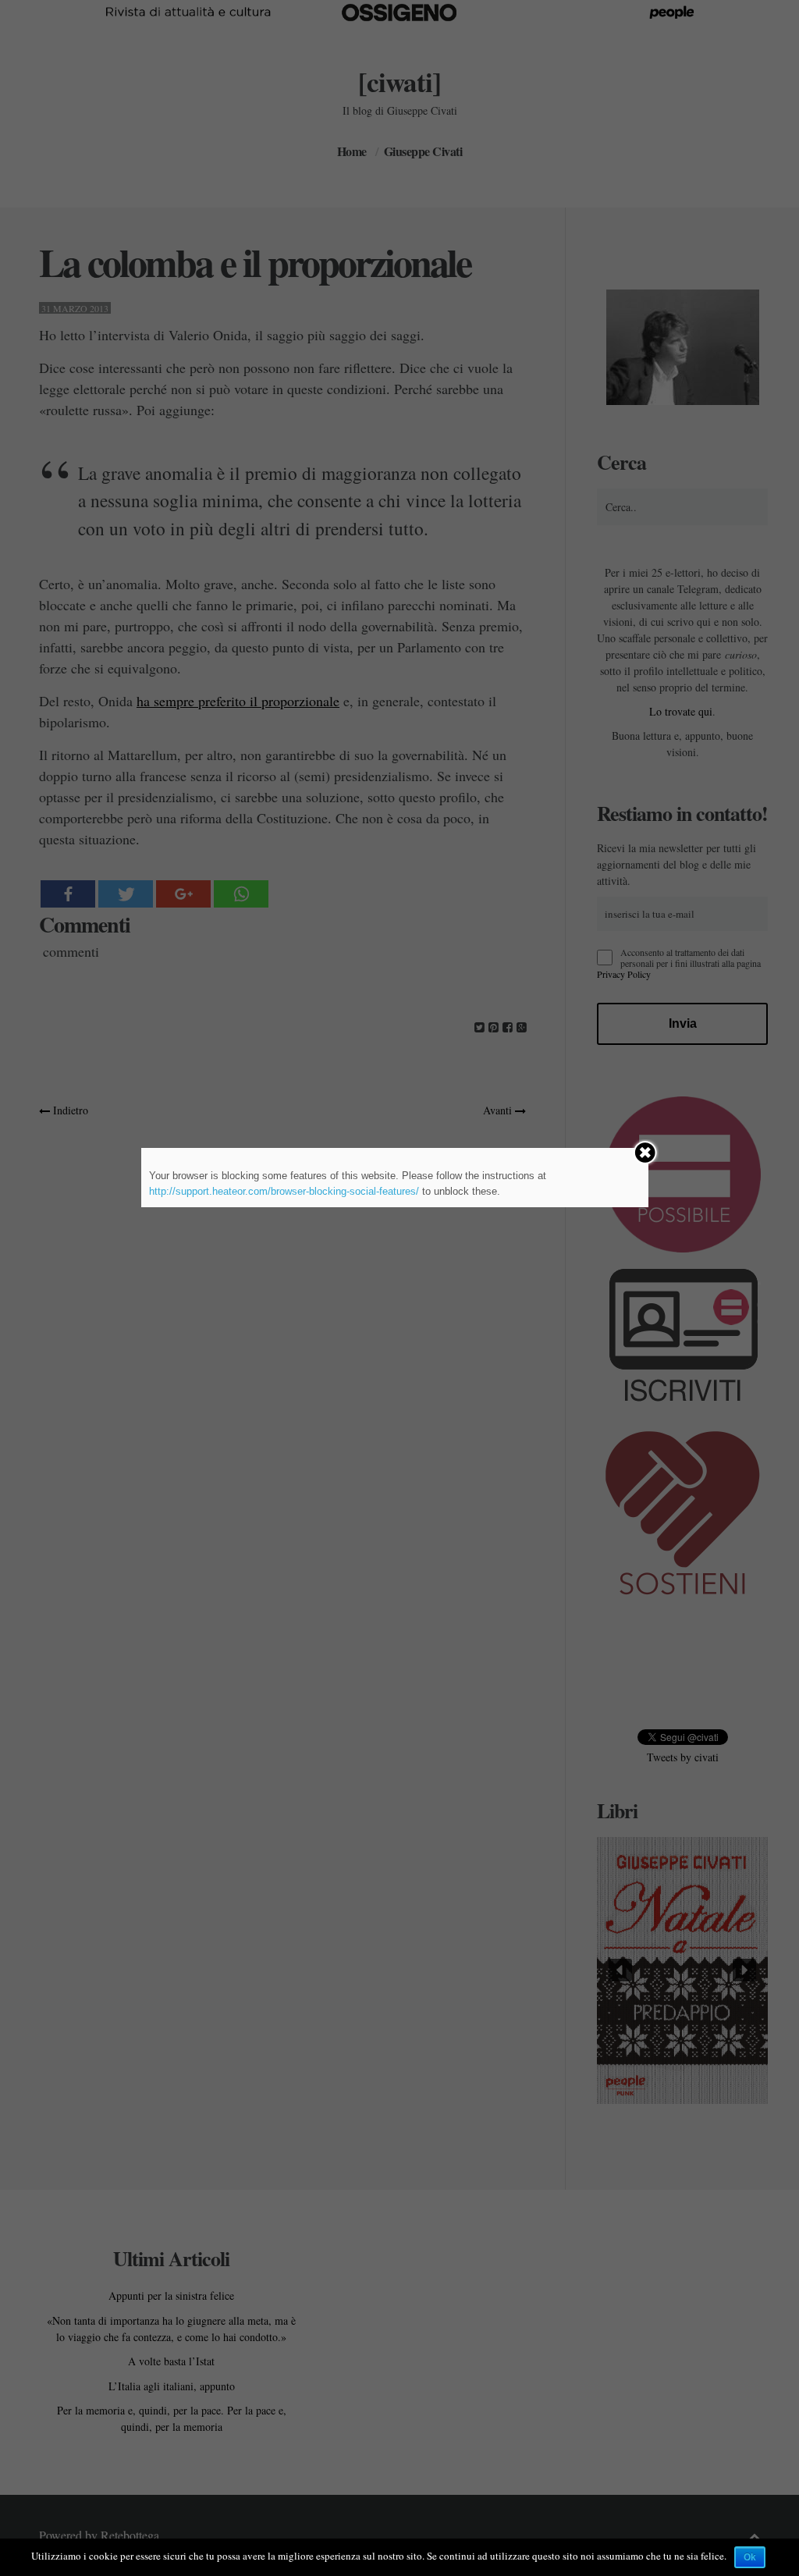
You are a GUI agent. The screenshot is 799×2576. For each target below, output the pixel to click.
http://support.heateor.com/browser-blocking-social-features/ (284, 1191)
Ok (750, 2557)
